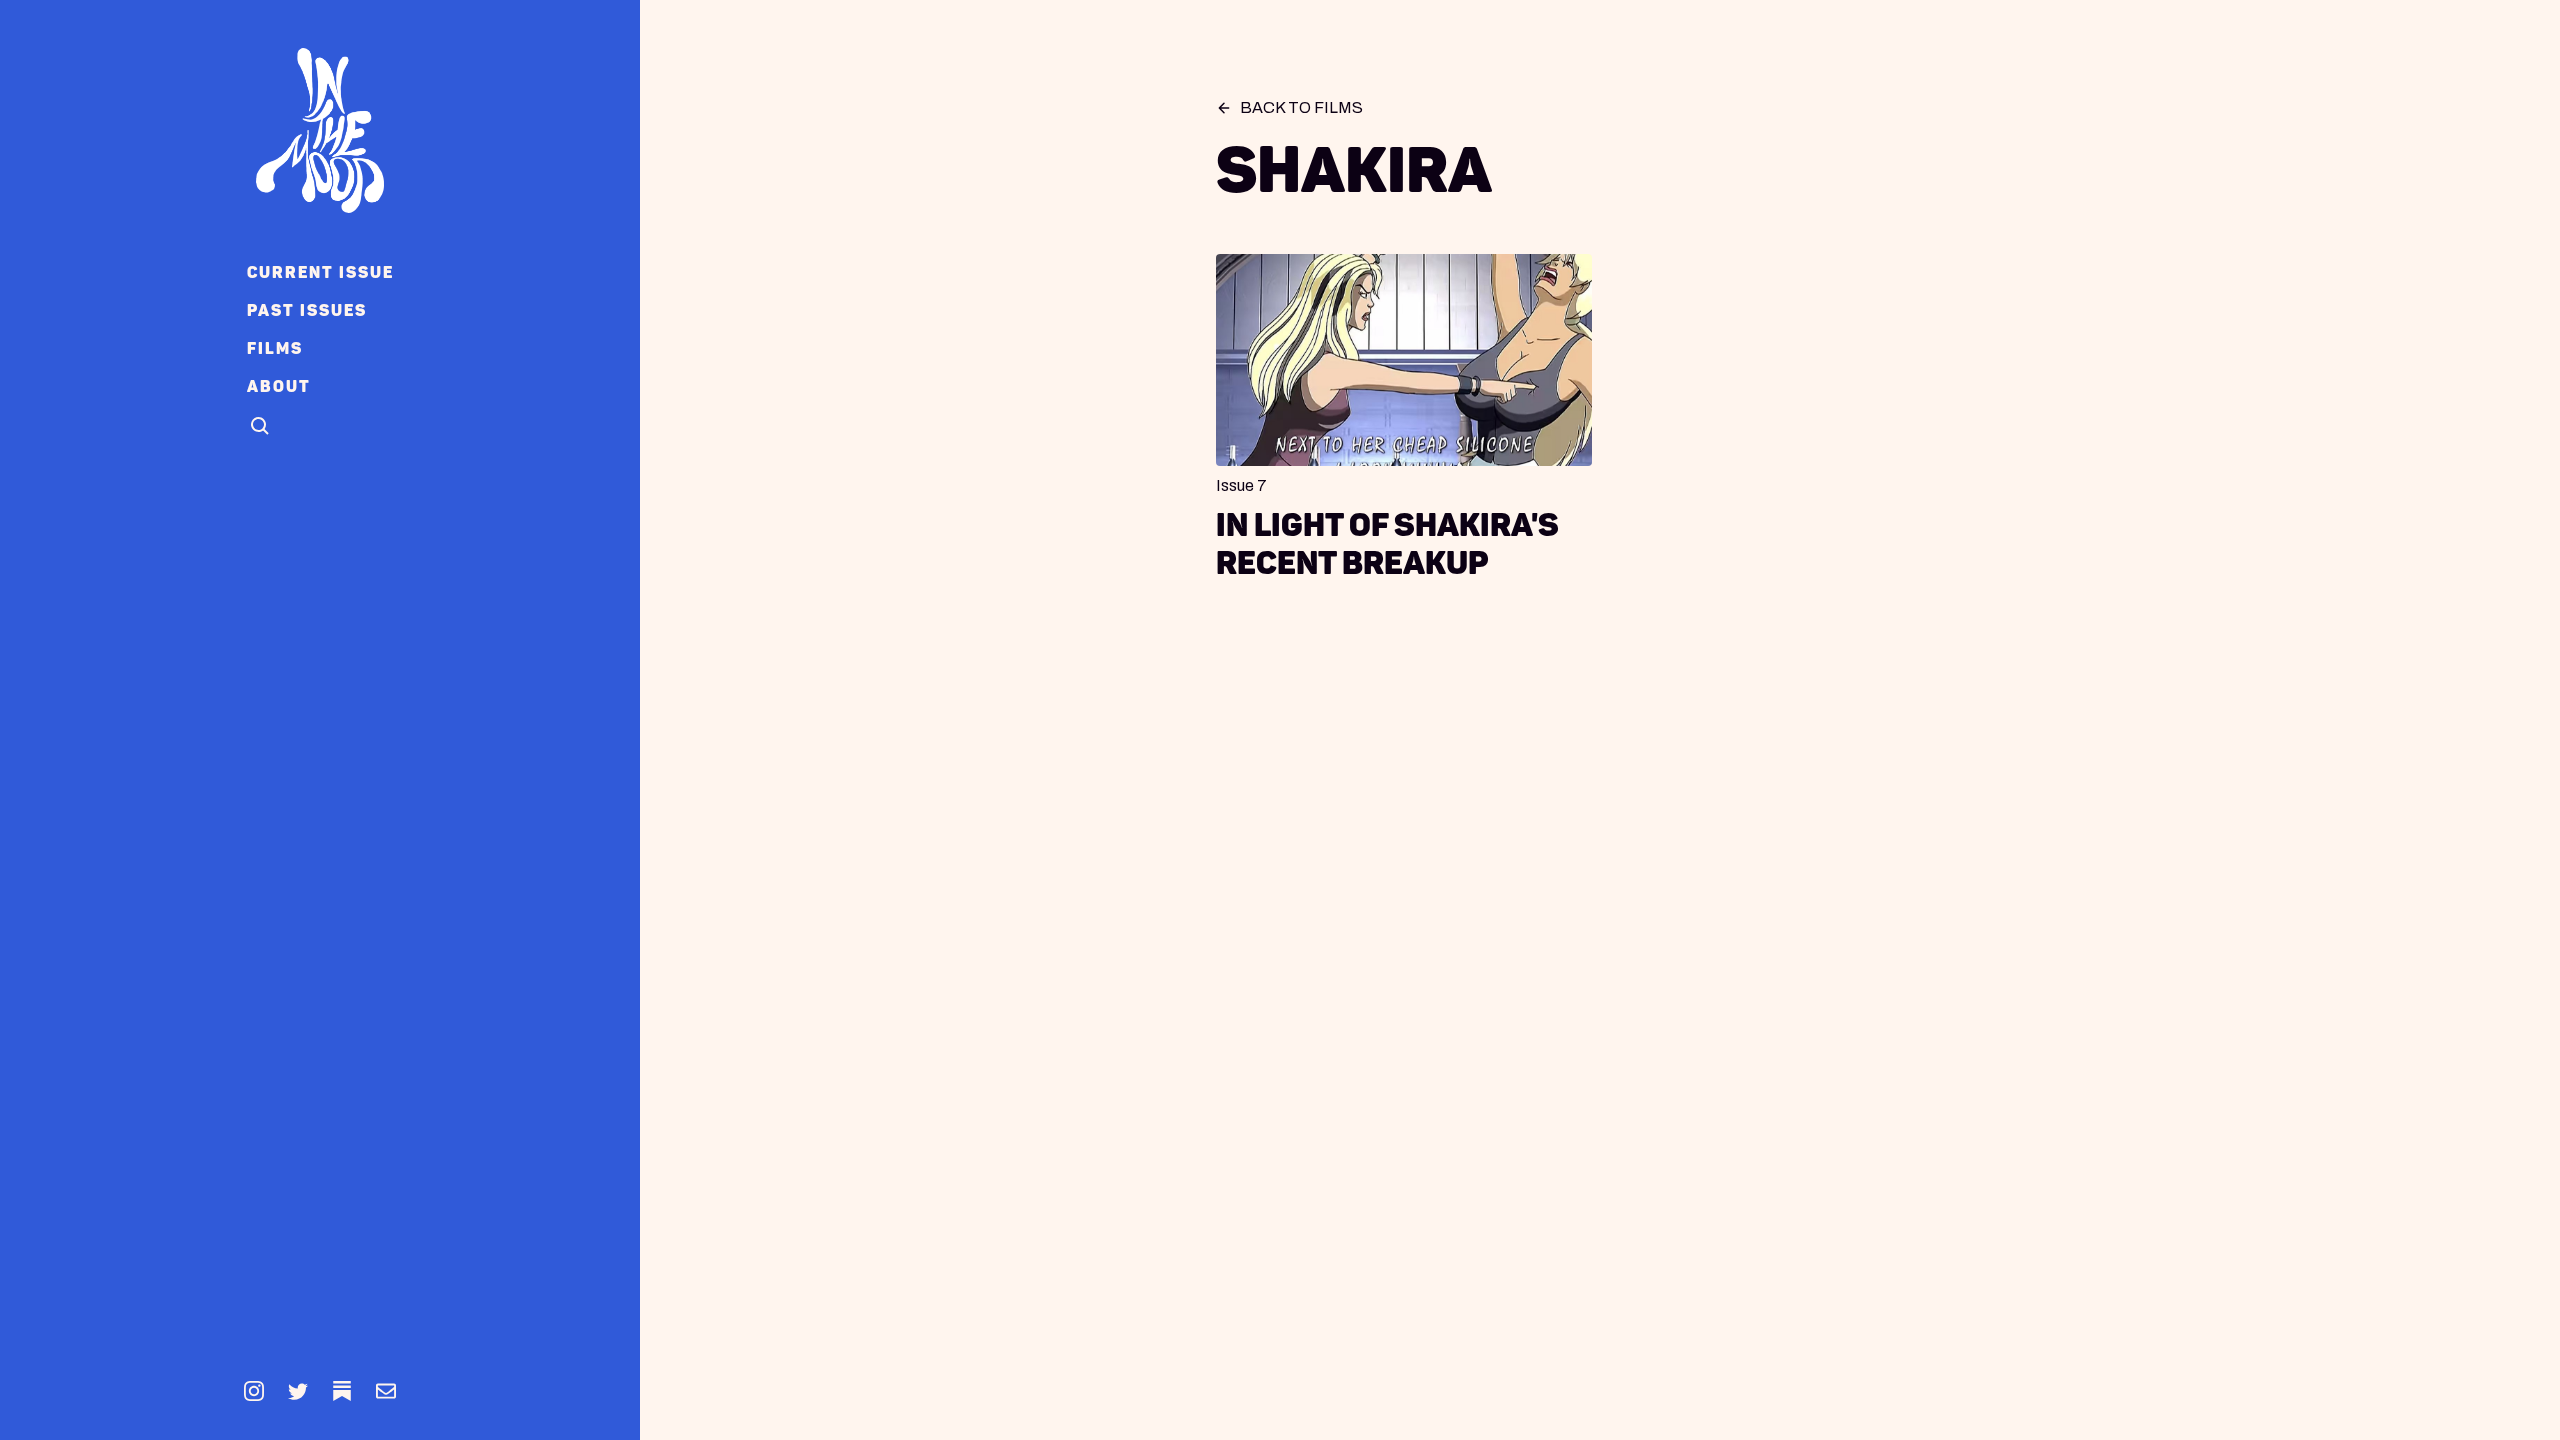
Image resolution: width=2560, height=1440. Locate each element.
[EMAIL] (386, 1391)
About (279, 386)
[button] (261, 427)
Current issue (320, 272)
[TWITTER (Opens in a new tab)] (298, 1391)
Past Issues (307, 310)
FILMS (275, 348)
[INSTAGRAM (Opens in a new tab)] (254, 1391)
